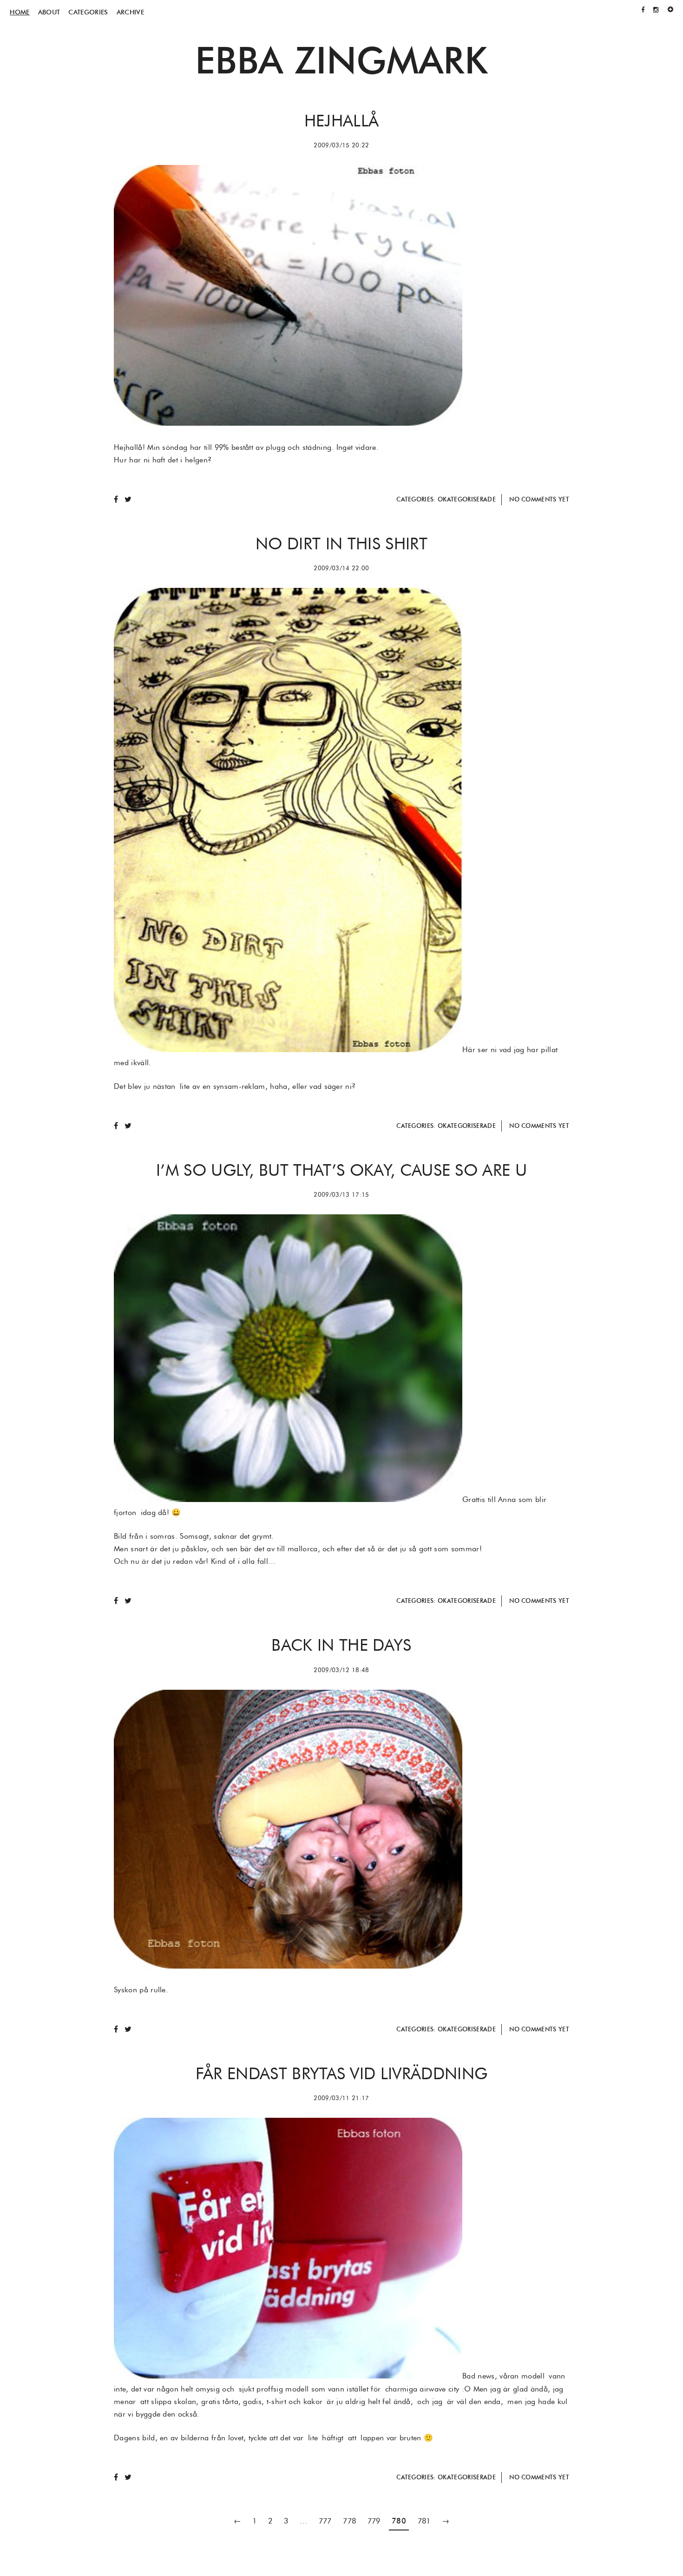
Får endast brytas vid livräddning (342, 2073)
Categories (88, 12)
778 (349, 2521)
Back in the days (341, 1645)
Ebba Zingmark (341, 60)
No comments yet (539, 499)
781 (424, 2521)
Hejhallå (342, 120)
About (49, 12)
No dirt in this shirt (341, 543)
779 (374, 2521)
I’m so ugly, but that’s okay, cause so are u (341, 1170)
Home (20, 12)
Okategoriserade (467, 499)
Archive (130, 12)
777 (325, 2521)
